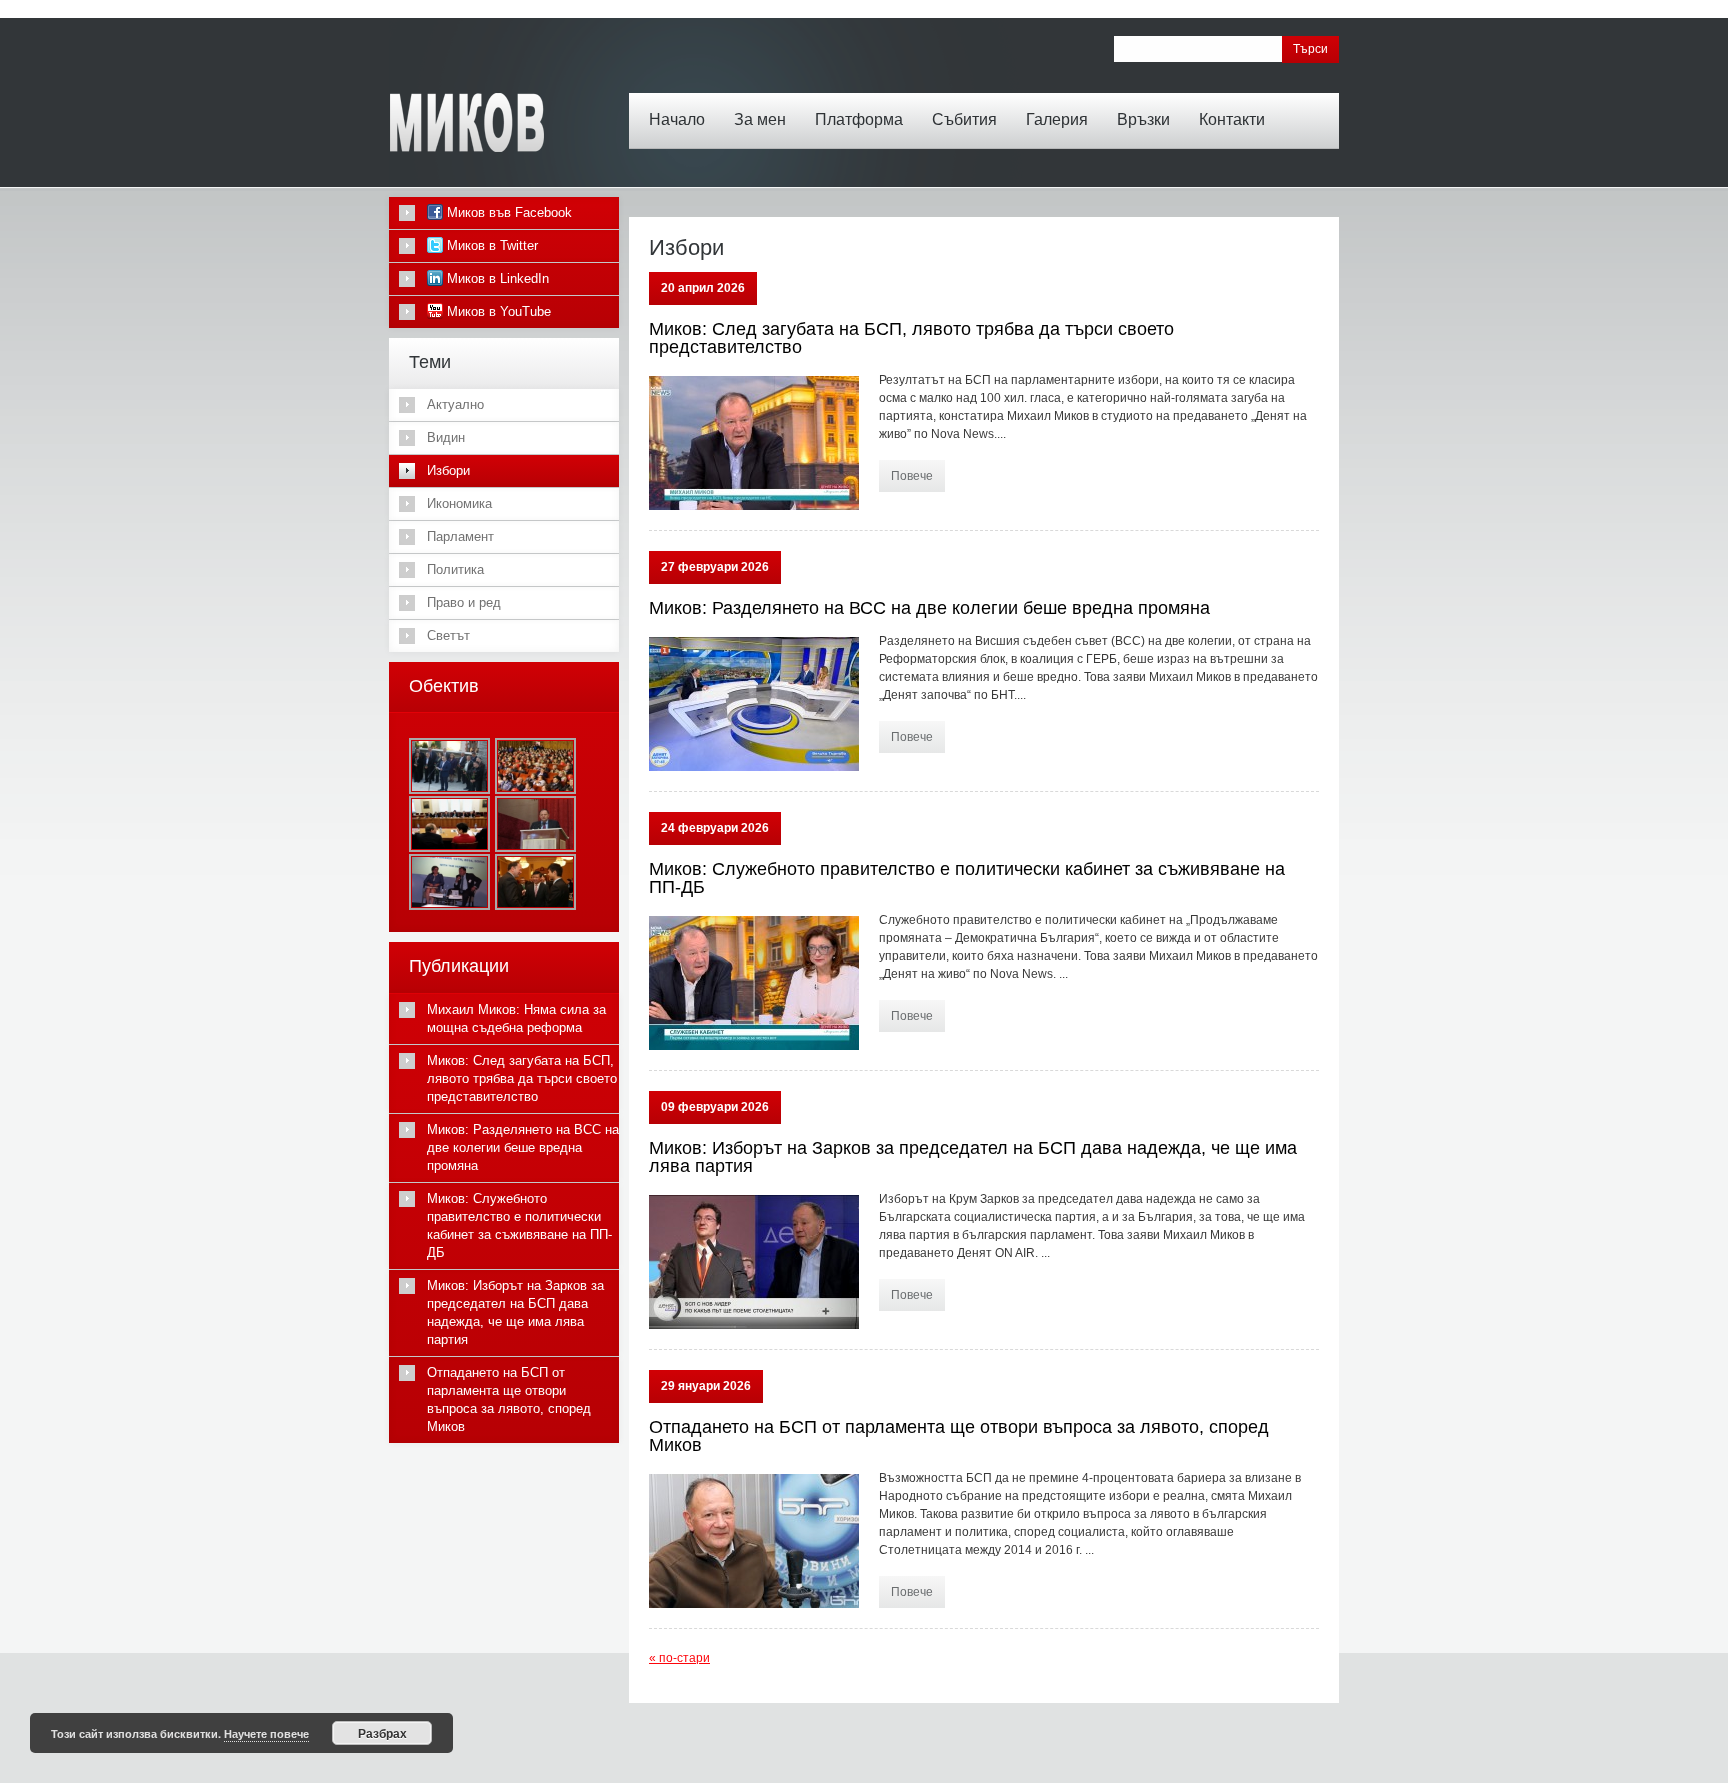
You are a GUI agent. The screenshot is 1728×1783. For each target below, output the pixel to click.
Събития (964, 119)
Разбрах (382, 1733)
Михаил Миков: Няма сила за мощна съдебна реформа (516, 1018)
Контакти (1232, 119)
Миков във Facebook (507, 212)
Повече (912, 476)
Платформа (859, 119)
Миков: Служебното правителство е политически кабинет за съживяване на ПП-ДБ (967, 878)
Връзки (1143, 119)
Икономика (459, 503)
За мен (760, 119)
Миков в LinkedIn (496, 278)
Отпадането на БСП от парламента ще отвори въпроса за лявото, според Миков (959, 1436)
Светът (448, 635)
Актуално (455, 404)
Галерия (1057, 119)
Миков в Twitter (490, 245)
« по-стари (679, 1658)
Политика (455, 569)
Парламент (460, 536)
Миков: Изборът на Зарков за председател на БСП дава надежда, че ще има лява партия (973, 1157)
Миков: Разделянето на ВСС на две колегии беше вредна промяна (929, 608)
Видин (446, 437)
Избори (448, 470)
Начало (677, 119)
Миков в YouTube (497, 311)
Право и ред (464, 602)
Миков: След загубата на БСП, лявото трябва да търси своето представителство (911, 338)
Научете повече (266, 1733)
